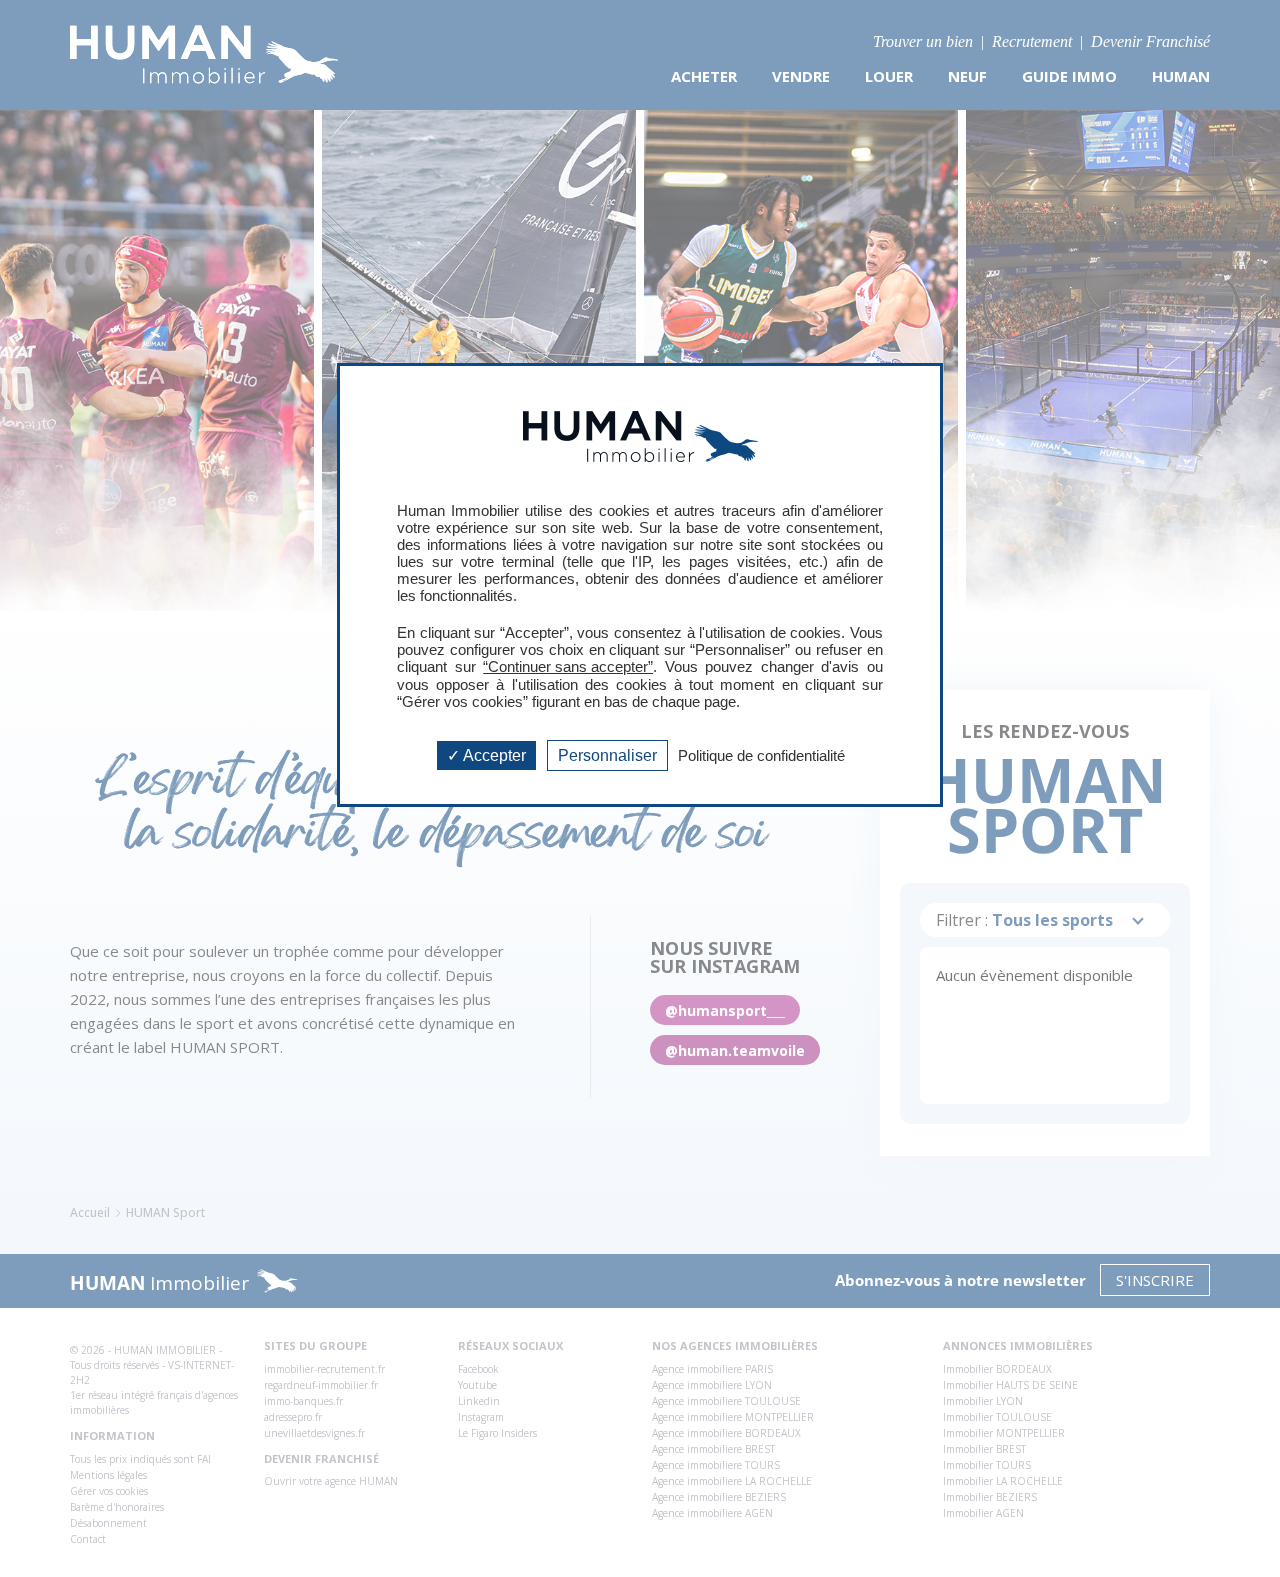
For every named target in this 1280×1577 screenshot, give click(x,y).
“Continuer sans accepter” (568, 666)
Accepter (493, 755)
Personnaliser (607, 755)
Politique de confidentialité (761, 755)
